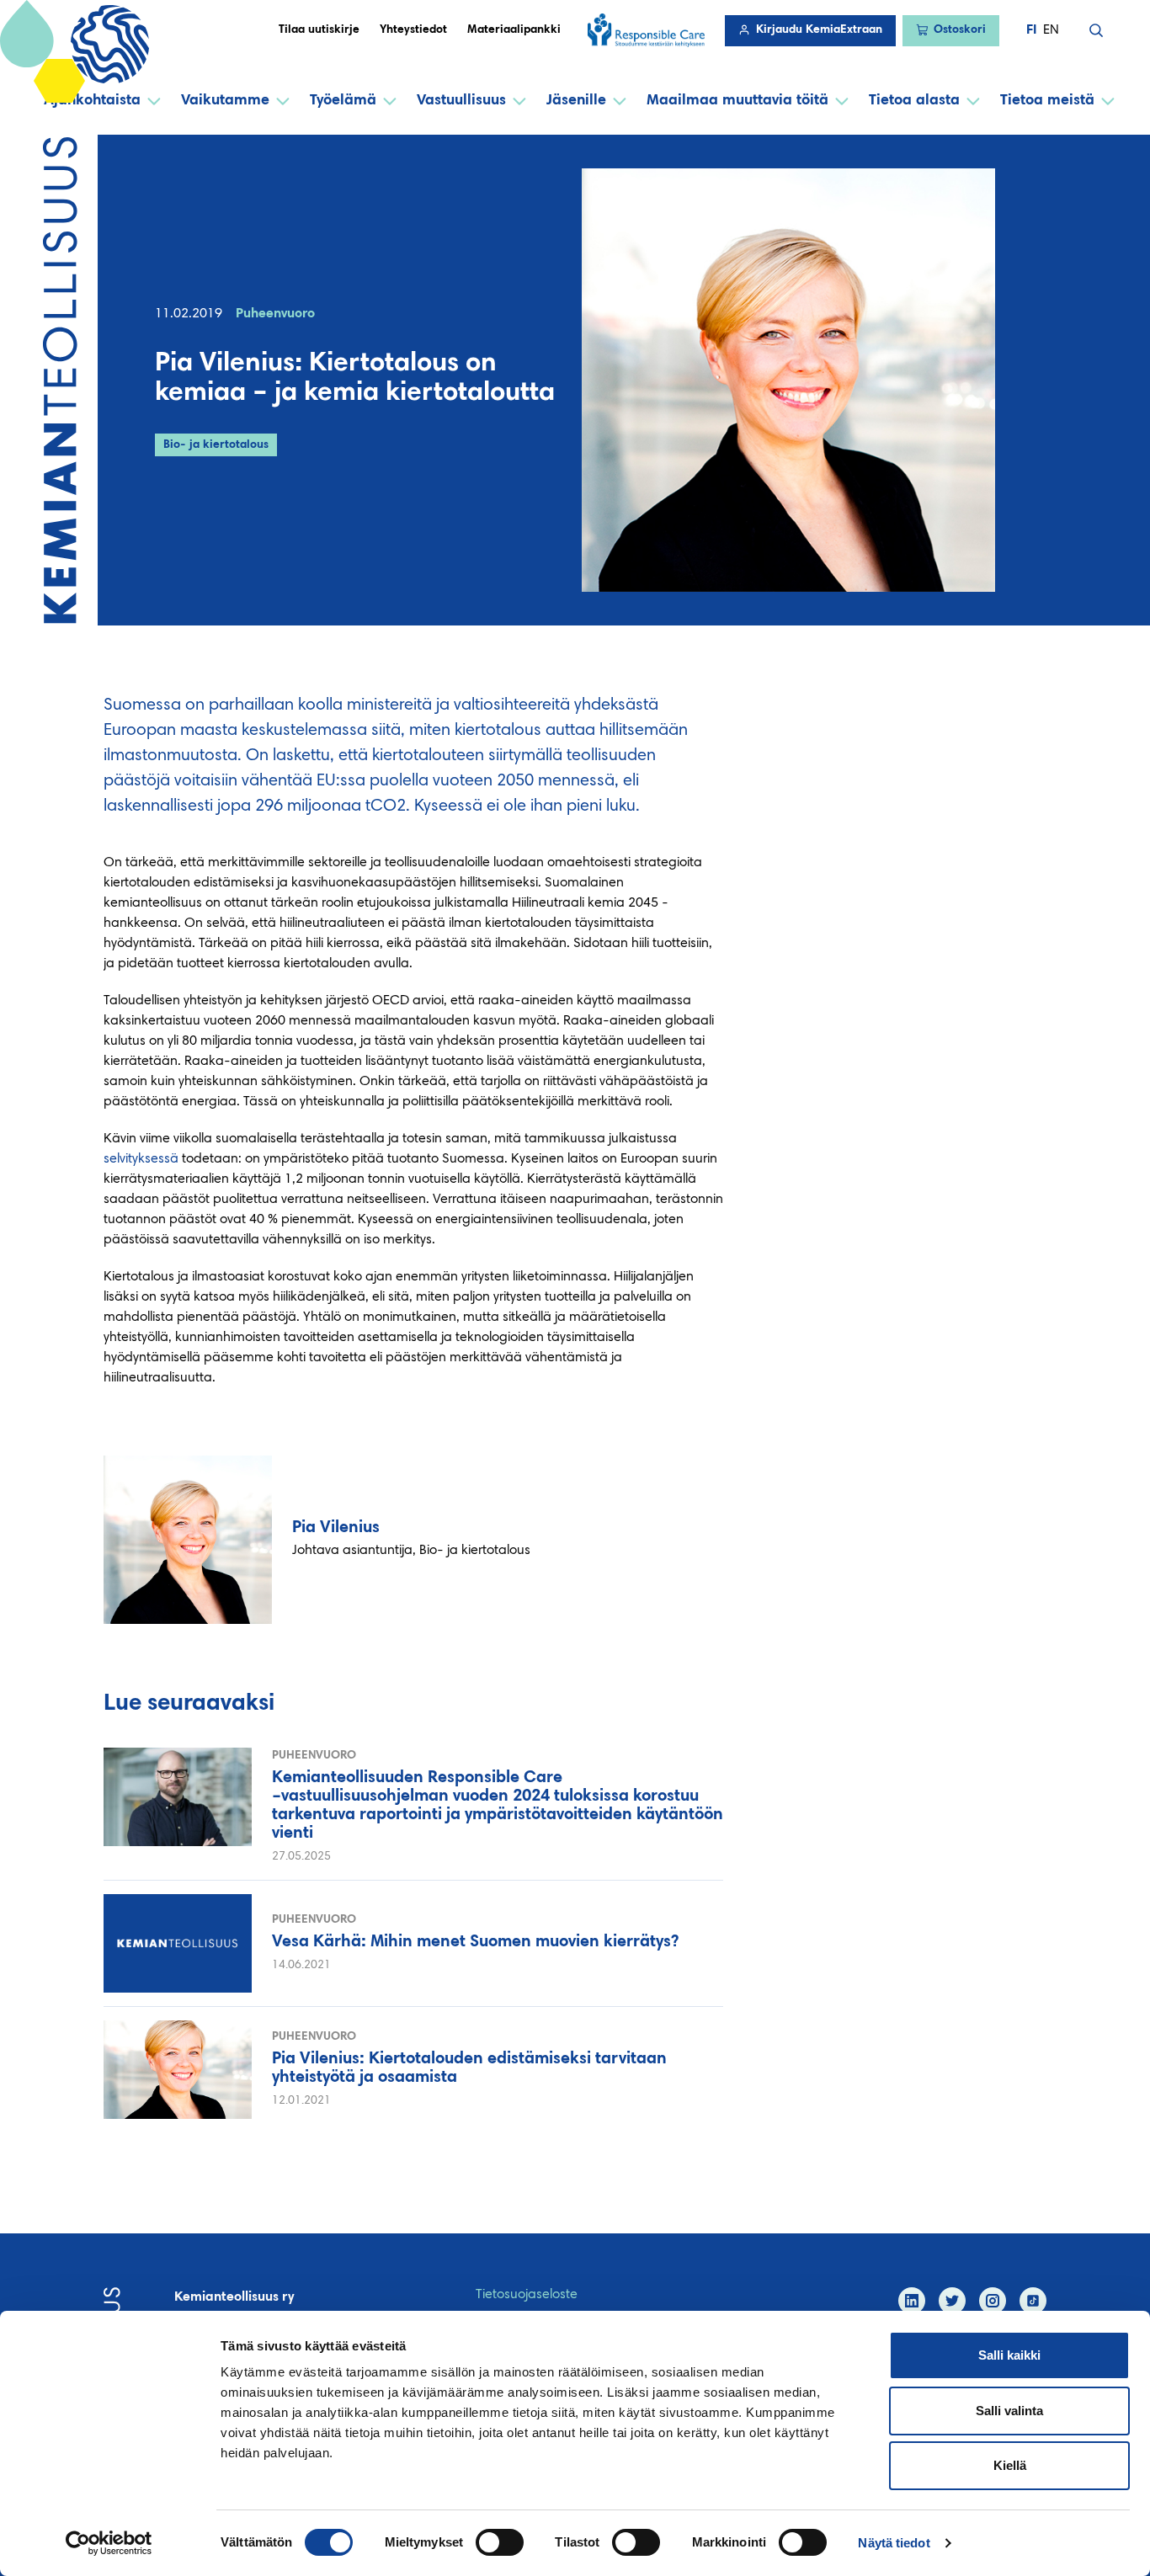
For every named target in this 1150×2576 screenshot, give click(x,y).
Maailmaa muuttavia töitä (737, 101)
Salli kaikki (1009, 2355)
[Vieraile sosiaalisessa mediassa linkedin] (912, 2301)
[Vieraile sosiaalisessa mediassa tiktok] (1033, 2301)
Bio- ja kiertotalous (216, 445)
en (1051, 30)
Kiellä (1010, 2465)
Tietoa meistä (1047, 101)
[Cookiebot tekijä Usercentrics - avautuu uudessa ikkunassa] (109, 2543)
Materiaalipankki (514, 30)
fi (1031, 30)
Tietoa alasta (914, 101)
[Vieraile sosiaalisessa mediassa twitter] (952, 2301)
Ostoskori (960, 30)
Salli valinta (1009, 2411)
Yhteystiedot (413, 30)
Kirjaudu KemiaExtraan (819, 30)
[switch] (500, 2542)
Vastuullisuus (461, 101)
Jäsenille (576, 101)
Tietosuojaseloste (527, 2295)
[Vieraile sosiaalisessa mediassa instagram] (993, 2301)
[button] (1096, 30)
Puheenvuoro (275, 314)
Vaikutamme (225, 101)
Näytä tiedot (894, 2543)
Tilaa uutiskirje (319, 30)
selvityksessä (141, 1159)
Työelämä (343, 101)
